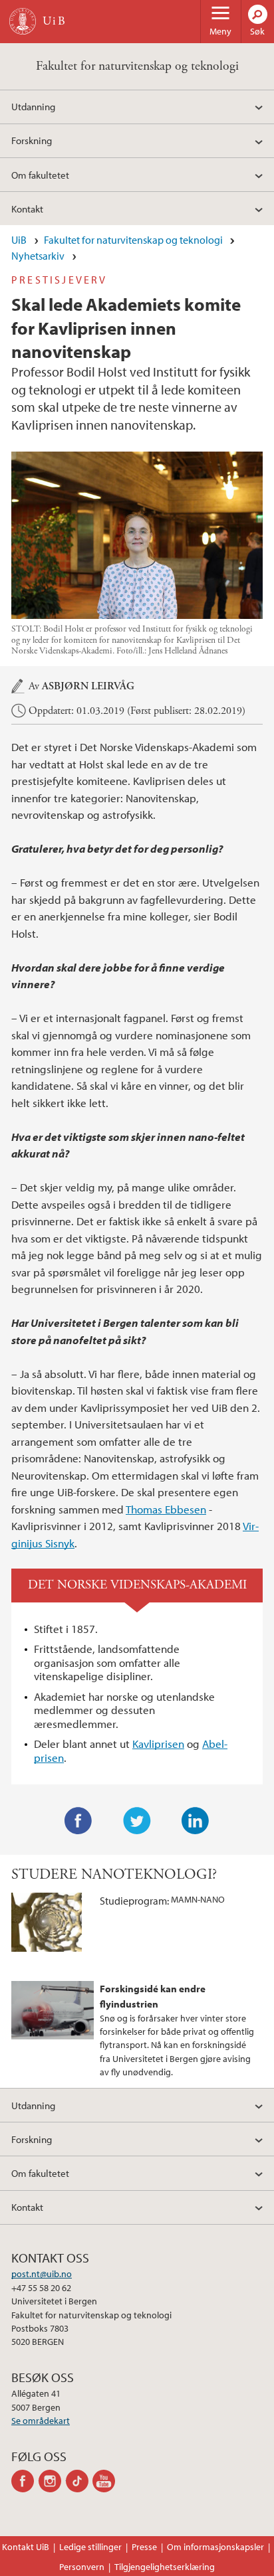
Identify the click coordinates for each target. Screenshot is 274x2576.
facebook (25, 2481)
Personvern (82, 2567)
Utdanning (33, 106)
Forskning (32, 140)
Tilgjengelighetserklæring (165, 2567)
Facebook (78, 1821)
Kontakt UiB (26, 2547)
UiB (19, 240)
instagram (52, 2481)
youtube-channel (106, 2481)
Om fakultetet (40, 175)
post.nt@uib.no (42, 2274)
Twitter (137, 1821)
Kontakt (27, 209)
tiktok (79, 2481)
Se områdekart (41, 2421)
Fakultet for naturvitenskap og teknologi (137, 66)
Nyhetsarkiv (38, 256)
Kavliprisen (158, 1744)
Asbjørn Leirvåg (88, 687)
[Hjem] (23, 21)
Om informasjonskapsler (215, 2547)
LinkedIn (196, 1821)
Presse (144, 2547)
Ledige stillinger (90, 2547)
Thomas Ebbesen (166, 1509)
